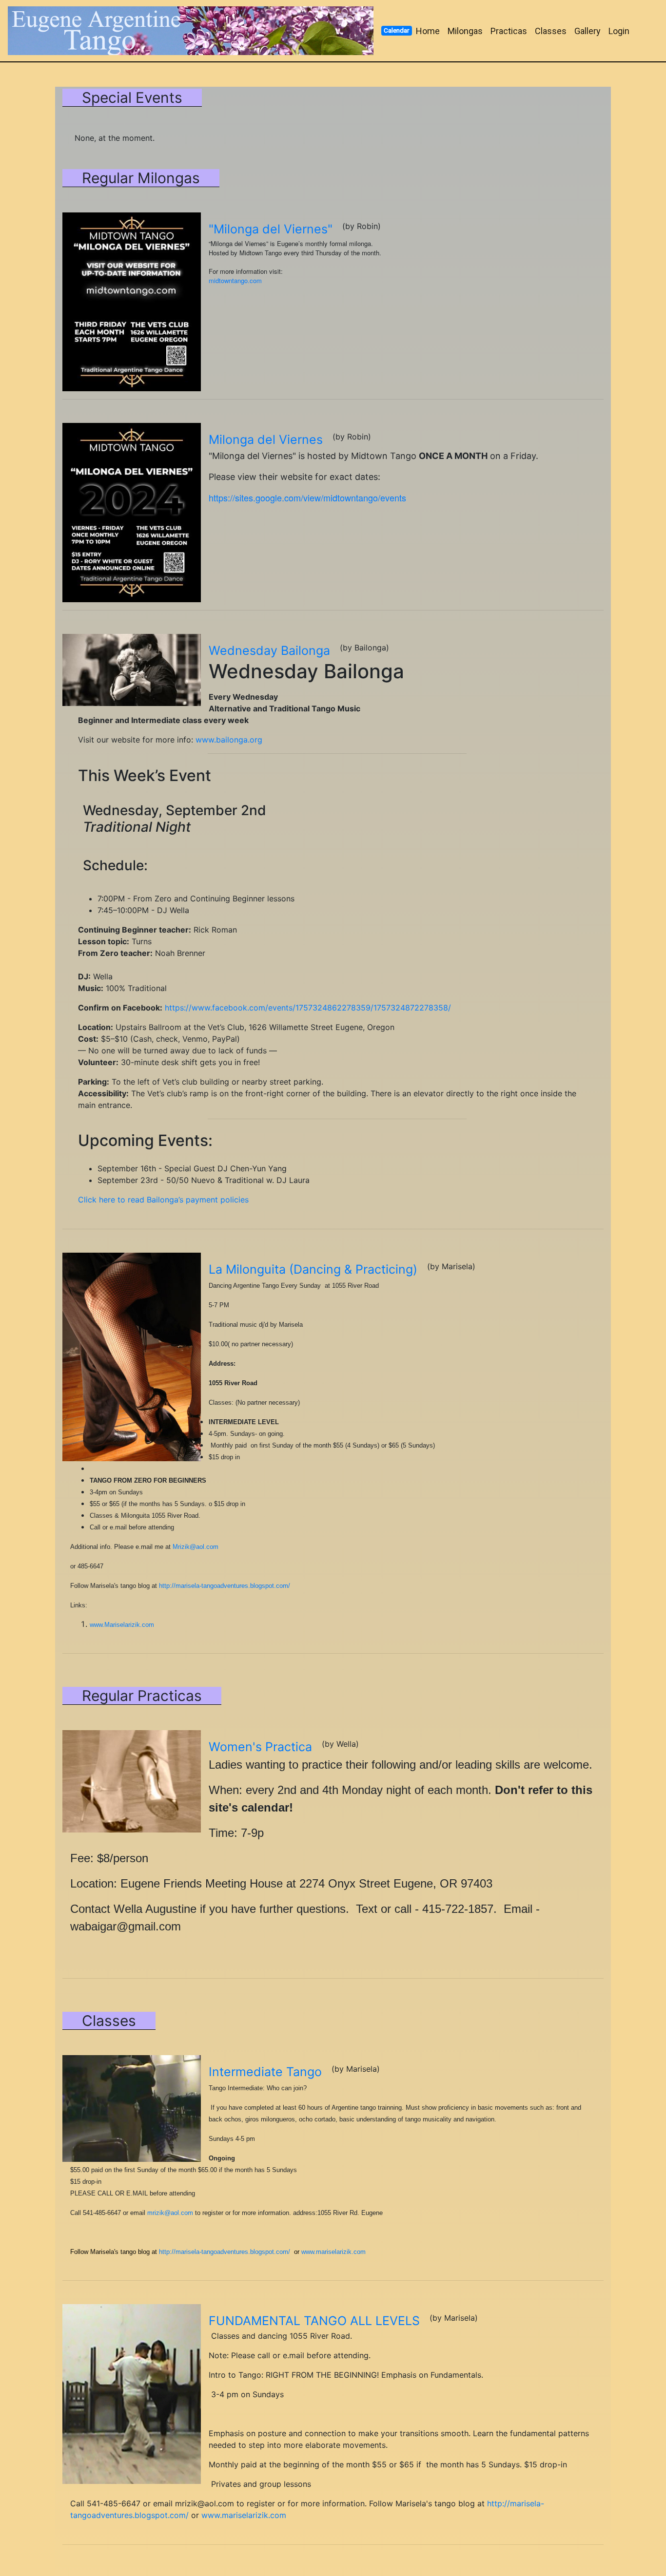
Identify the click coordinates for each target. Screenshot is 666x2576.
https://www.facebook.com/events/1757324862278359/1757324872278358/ (308, 1008)
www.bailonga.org (229, 740)
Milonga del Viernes (266, 439)
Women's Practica (260, 1747)
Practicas (509, 31)
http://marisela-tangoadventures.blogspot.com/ (225, 1586)
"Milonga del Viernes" (271, 229)
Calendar (396, 30)
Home (428, 31)
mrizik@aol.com (170, 2213)
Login (619, 31)
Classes (551, 31)
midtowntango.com (235, 280)
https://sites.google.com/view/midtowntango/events (307, 497)
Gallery (588, 31)
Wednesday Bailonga (269, 650)
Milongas (465, 31)
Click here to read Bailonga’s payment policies (163, 1200)
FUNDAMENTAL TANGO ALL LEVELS (314, 2321)
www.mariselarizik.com (333, 2252)
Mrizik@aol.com (196, 1547)
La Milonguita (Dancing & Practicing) (313, 1269)
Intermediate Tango (265, 2072)
